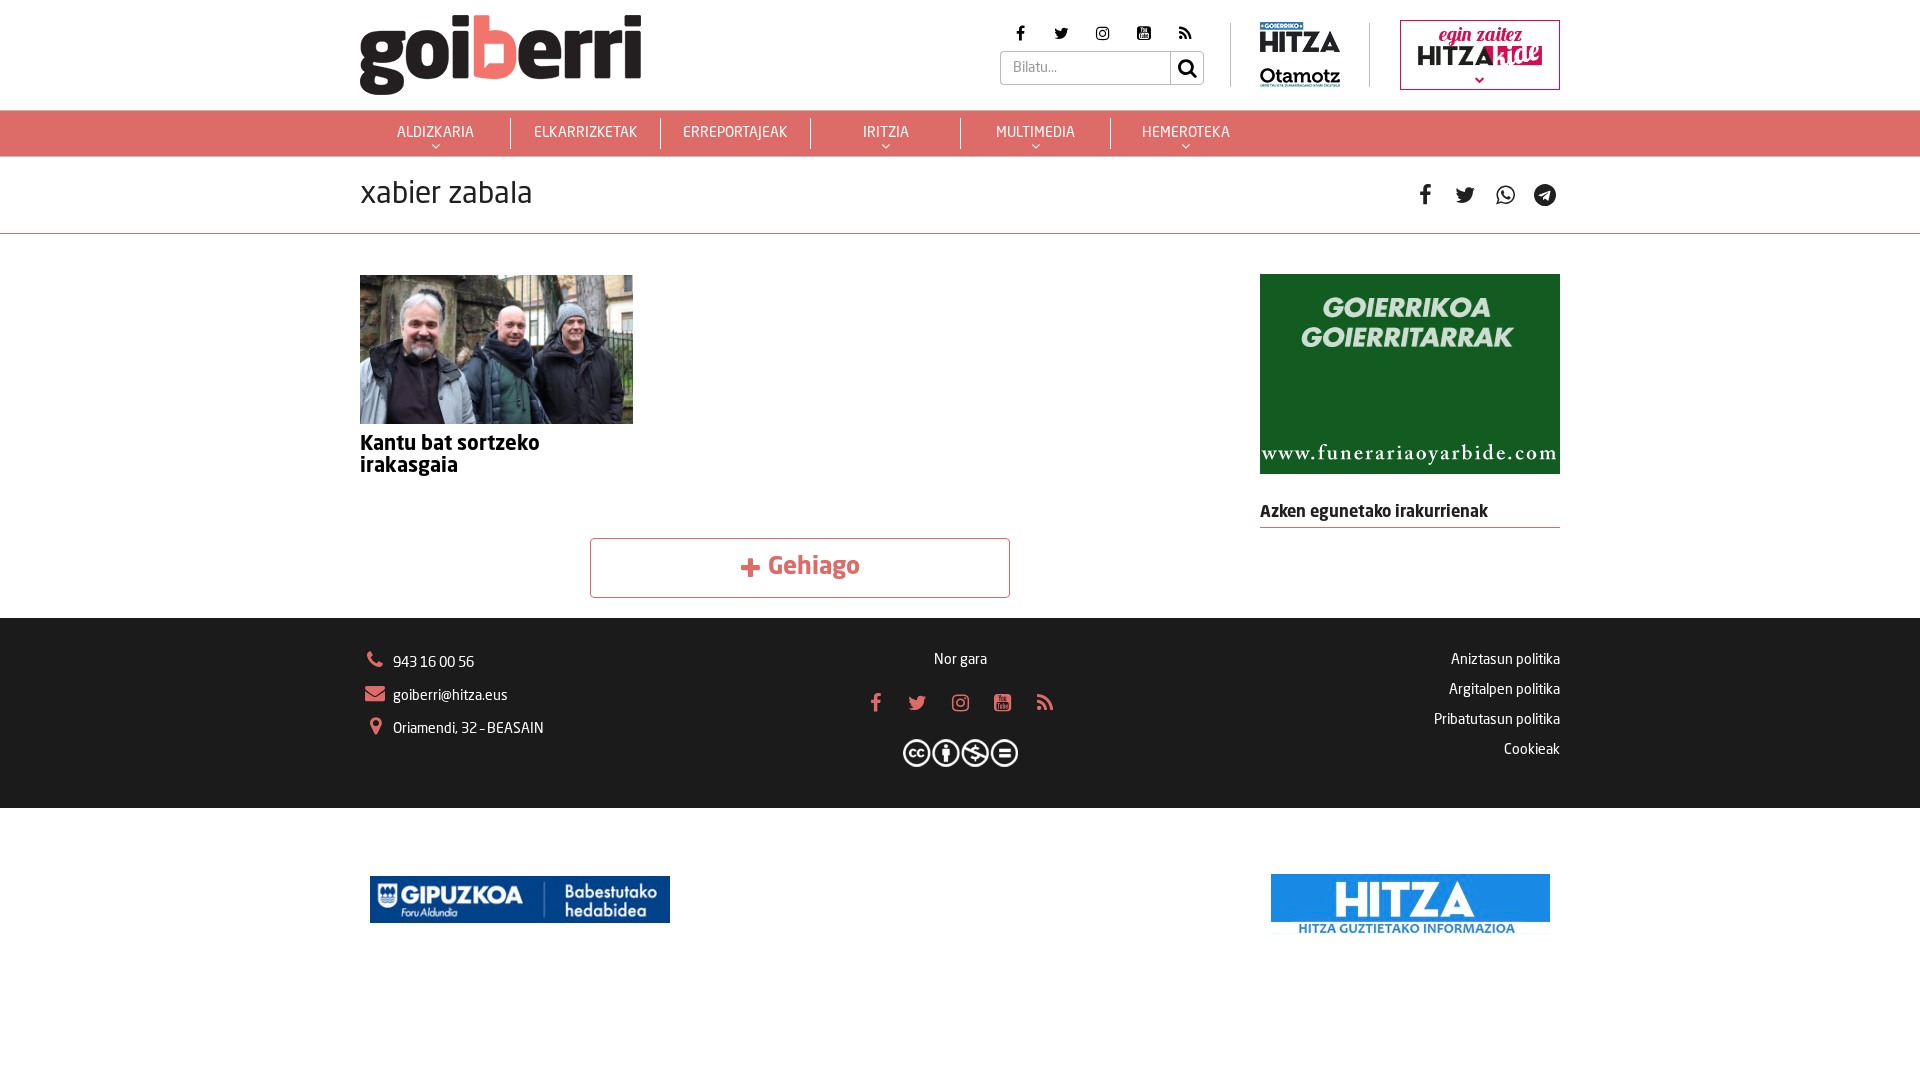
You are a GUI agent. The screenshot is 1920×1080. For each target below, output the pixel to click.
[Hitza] (1410, 899)
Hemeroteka (1186, 133)
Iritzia (886, 133)
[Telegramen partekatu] (1545, 195)
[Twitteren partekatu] (1465, 195)
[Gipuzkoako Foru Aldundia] (520, 899)
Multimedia (1035, 133)
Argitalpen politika (1504, 690)
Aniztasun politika (1505, 660)
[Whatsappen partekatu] (1505, 195)
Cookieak (1532, 750)
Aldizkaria (435, 133)
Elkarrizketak (586, 133)
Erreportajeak (735, 133)
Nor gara (960, 660)
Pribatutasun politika (1497, 720)
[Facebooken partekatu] (1425, 195)
